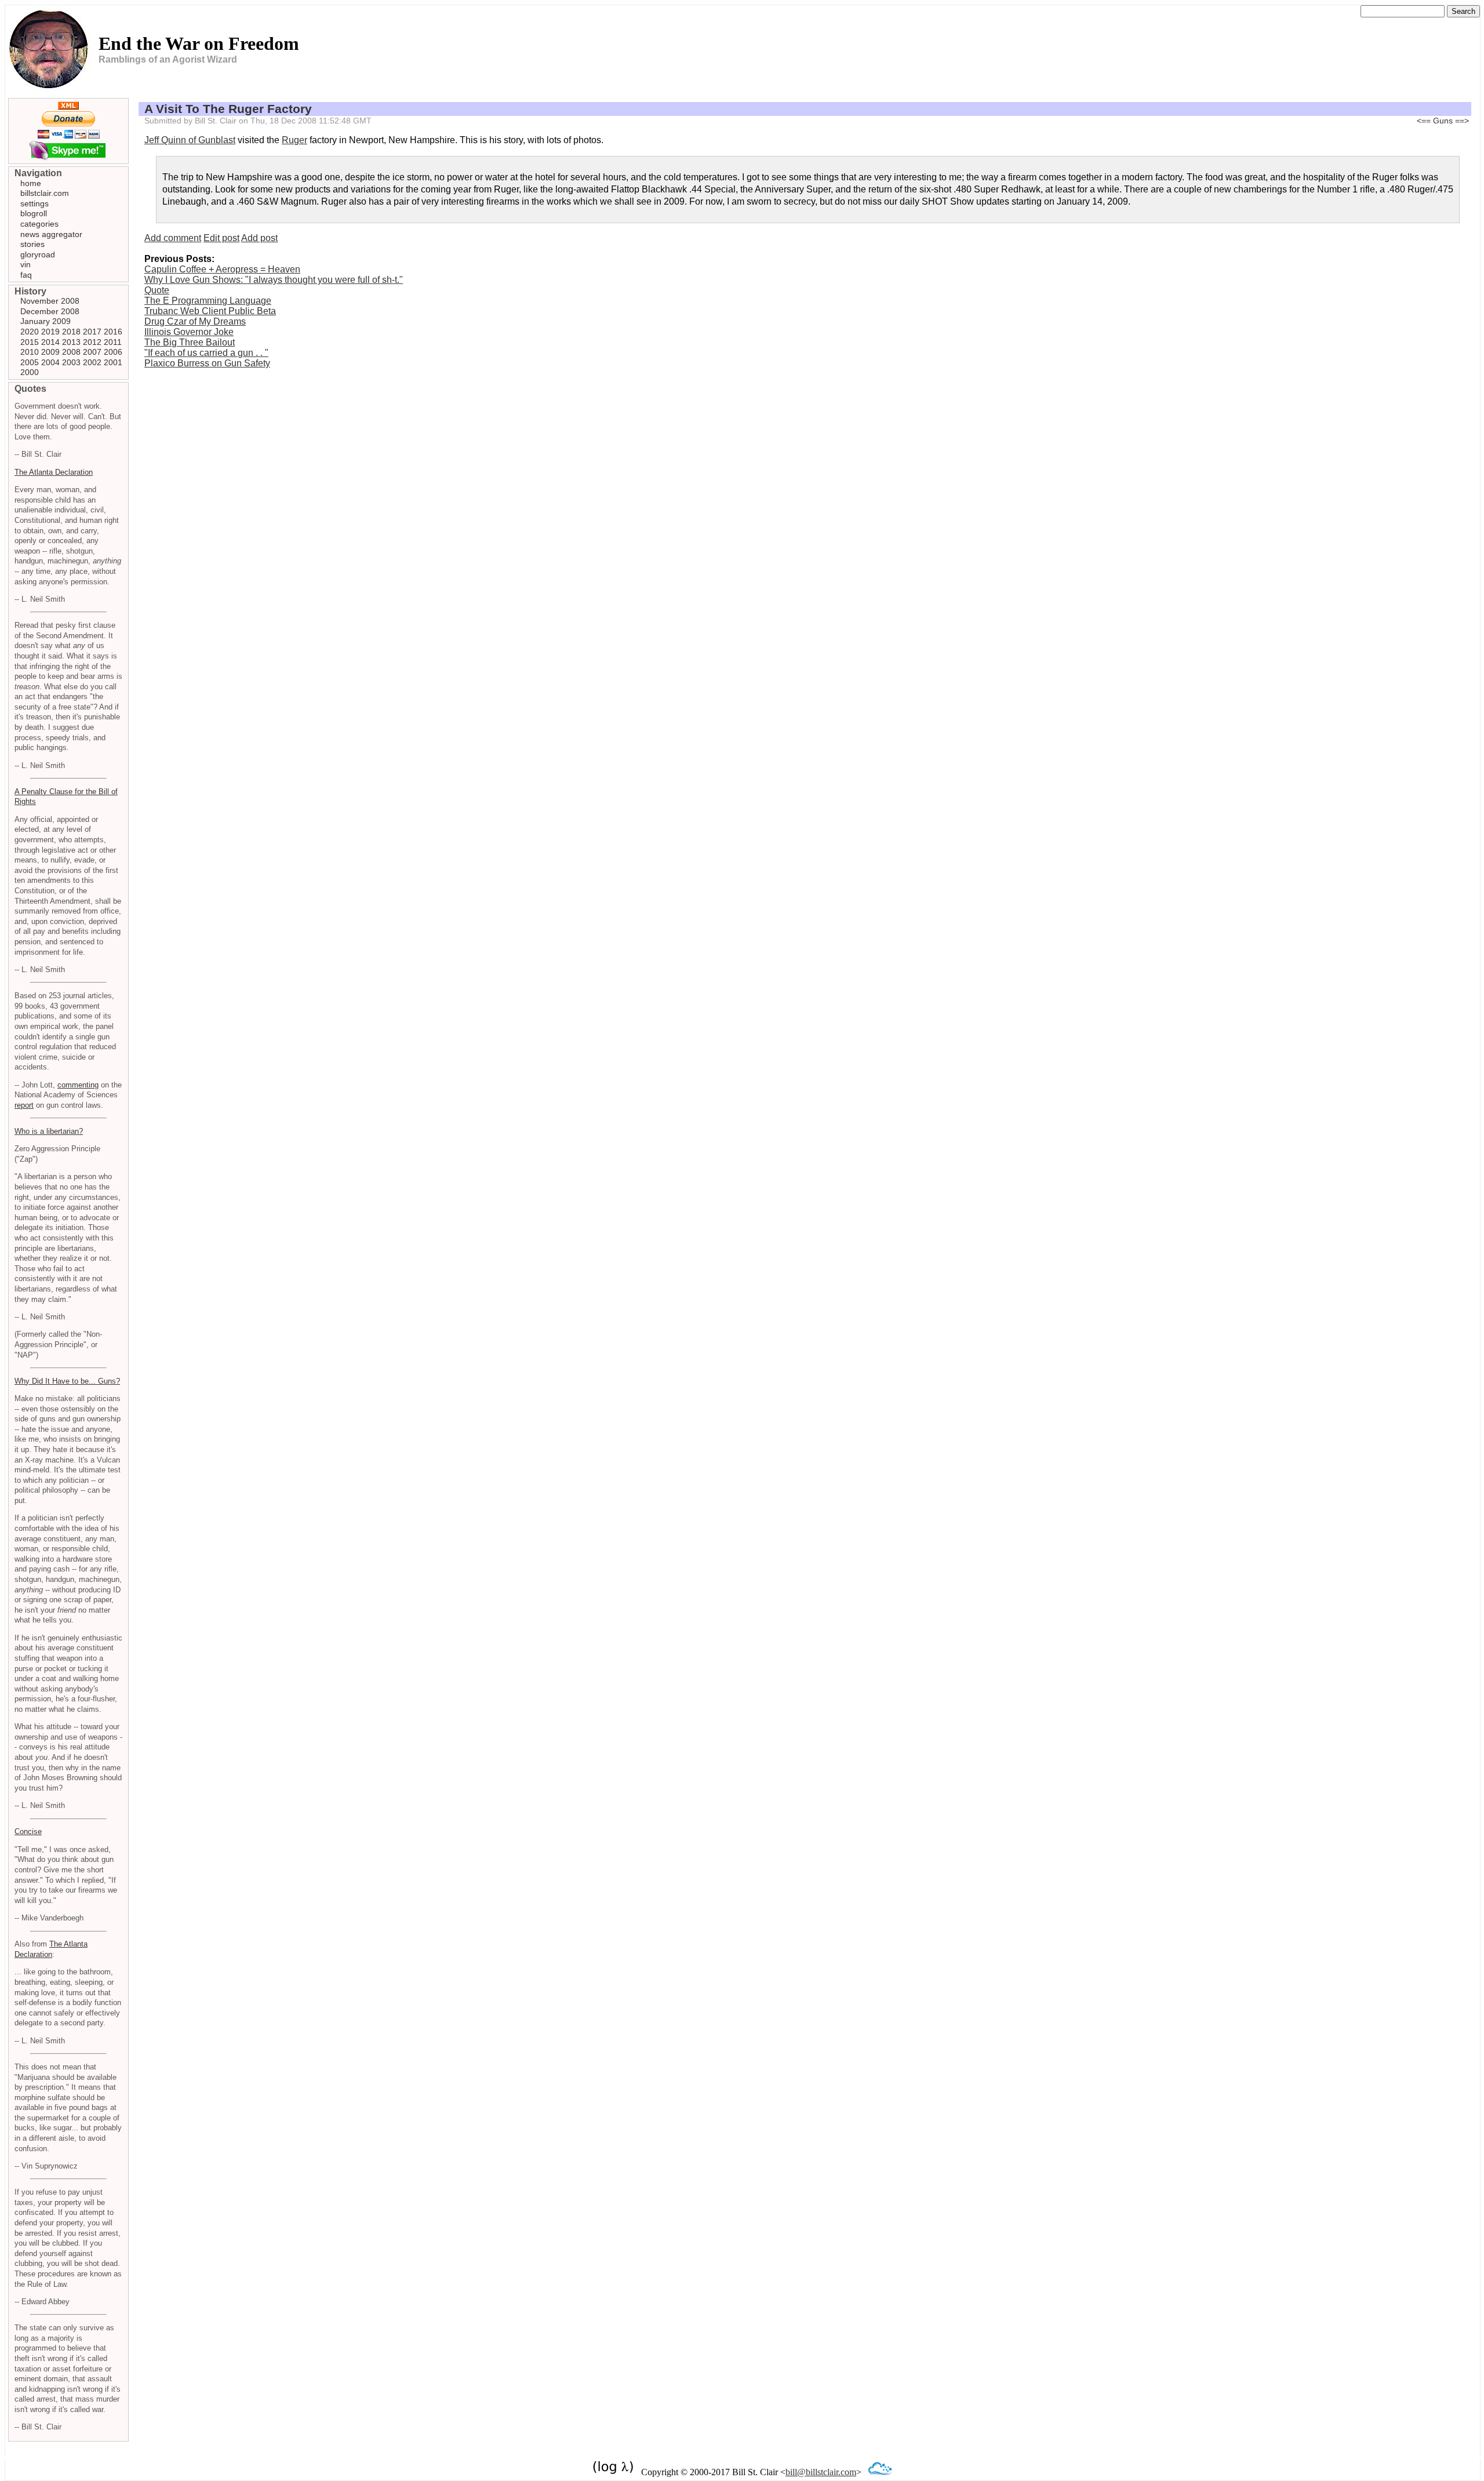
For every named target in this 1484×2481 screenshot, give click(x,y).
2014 (50, 342)
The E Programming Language (208, 301)
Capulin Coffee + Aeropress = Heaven (222, 269)
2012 (92, 342)
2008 (71, 352)
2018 (71, 332)
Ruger (294, 140)
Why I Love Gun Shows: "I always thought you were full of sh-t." (274, 280)
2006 (113, 352)
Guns (1443, 121)
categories (39, 224)
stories (32, 244)
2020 (30, 332)
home (31, 183)
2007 (92, 352)
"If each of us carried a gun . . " (206, 353)
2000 (30, 372)
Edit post (221, 238)
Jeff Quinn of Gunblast (190, 140)
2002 (92, 362)
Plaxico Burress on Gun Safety (207, 363)
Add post (259, 238)
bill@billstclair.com (821, 2472)
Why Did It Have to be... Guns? (67, 1381)
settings (34, 203)
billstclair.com (45, 193)
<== (1424, 121)
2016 (113, 332)
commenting (78, 1085)
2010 (30, 352)
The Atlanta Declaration (54, 472)
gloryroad (38, 254)
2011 (113, 342)
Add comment (173, 238)
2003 (71, 362)
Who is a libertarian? (49, 1131)
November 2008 (50, 301)
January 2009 (46, 321)
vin (26, 264)
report (24, 1105)
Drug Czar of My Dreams (195, 321)
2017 (92, 332)
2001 (113, 362)
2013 (71, 342)
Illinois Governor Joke (189, 332)
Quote (157, 290)
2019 (50, 332)
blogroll (34, 213)
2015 (30, 342)
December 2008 (50, 311)
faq (26, 275)
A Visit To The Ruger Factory (228, 109)
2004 (50, 362)
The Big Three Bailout (190, 342)
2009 (50, 352)
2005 (30, 362)
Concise (28, 1831)
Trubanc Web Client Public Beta (210, 311)
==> (1462, 121)
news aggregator (51, 234)
